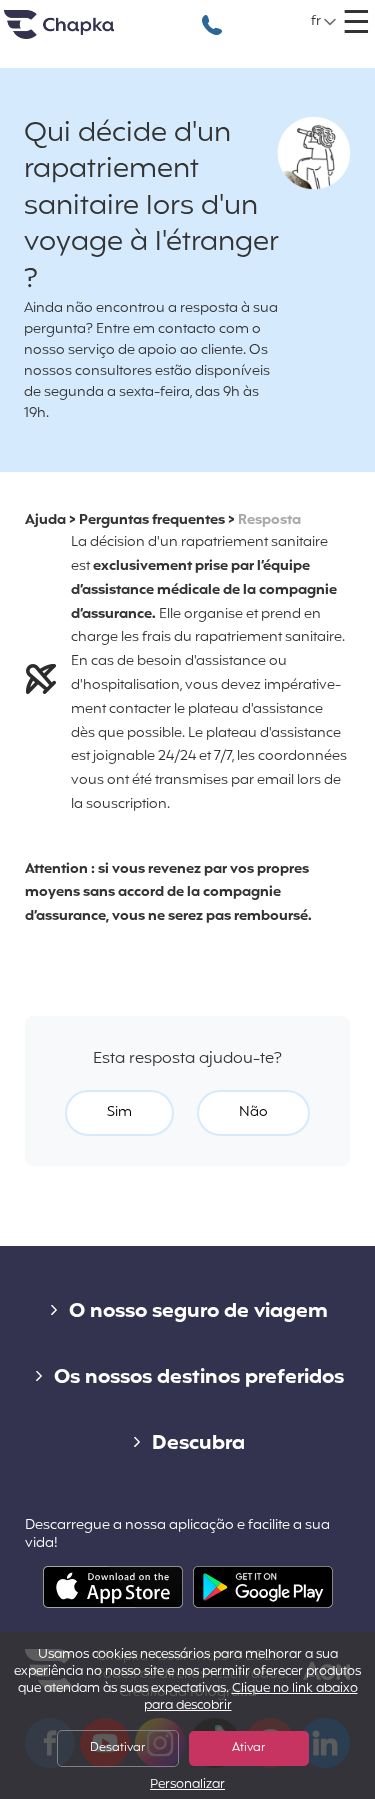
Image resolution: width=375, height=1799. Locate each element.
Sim (119, 1112)
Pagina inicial (84, 32)
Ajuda (45, 520)
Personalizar (187, 1785)
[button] (324, 22)
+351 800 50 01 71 (212, 14)
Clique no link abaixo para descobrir (251, 1697)
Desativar (117, 1748)
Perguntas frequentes (152, 520)
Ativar (248, 1748)
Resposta (269, 520)
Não (253, 1112)
